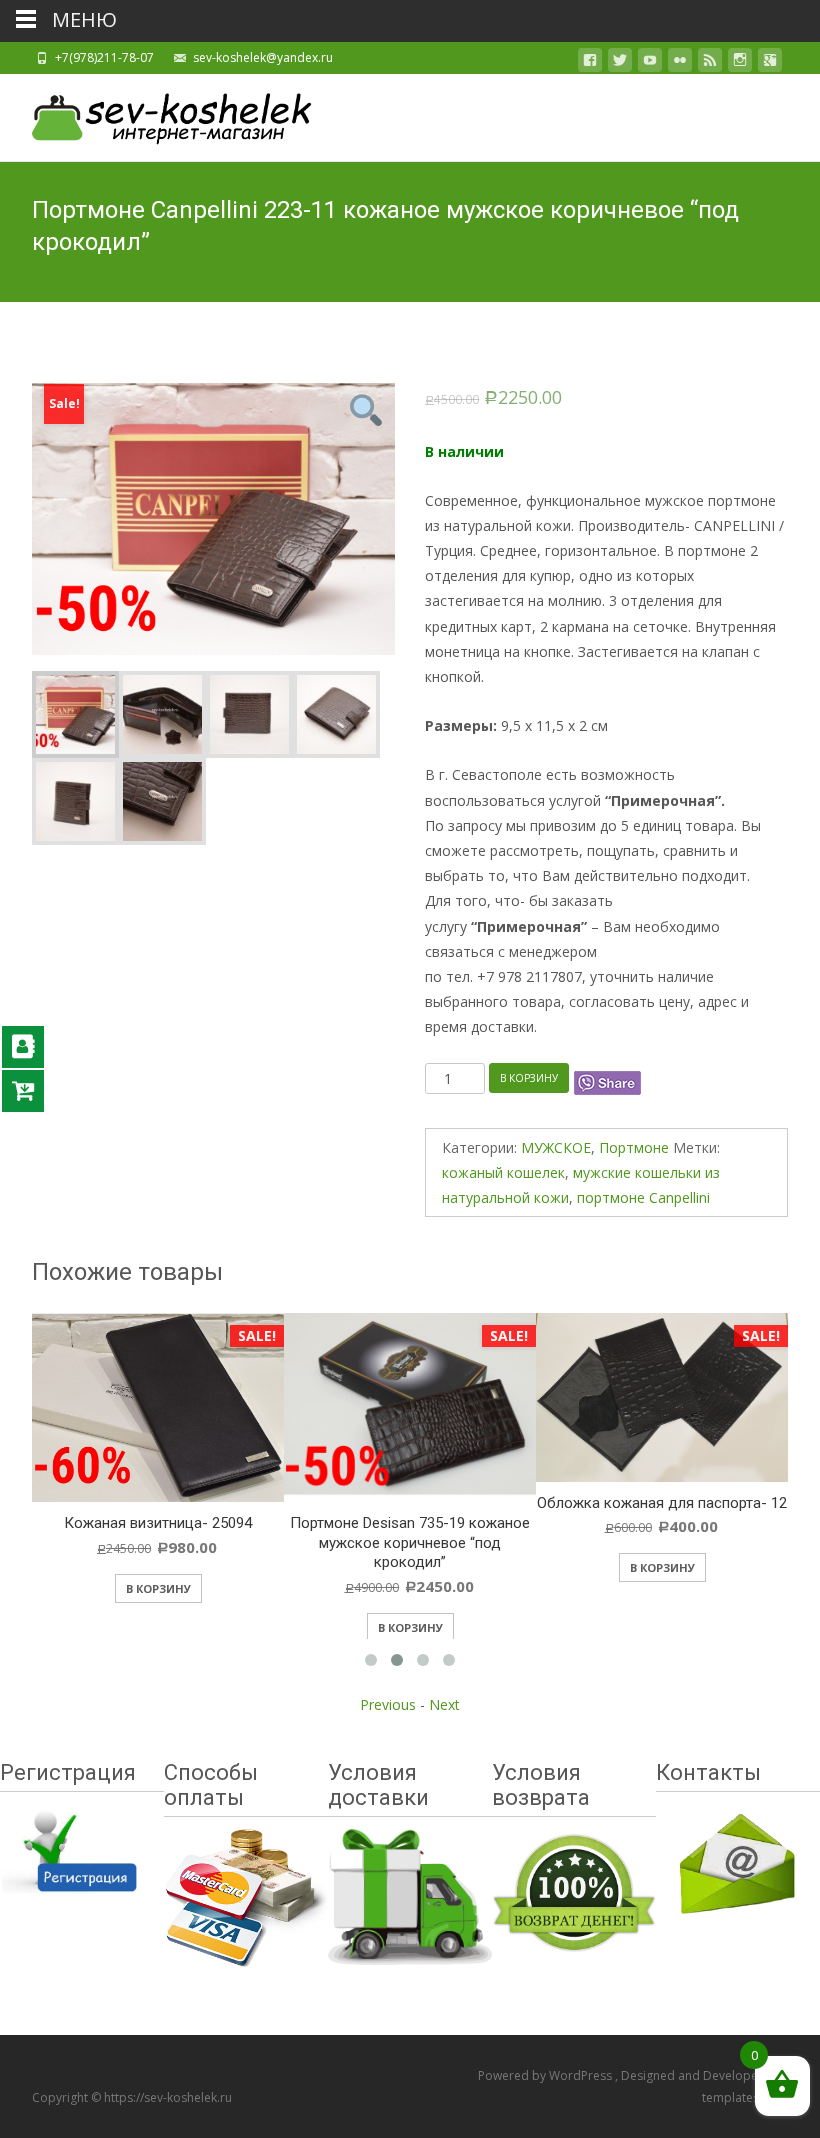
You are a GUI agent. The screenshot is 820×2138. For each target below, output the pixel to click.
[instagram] (740, 63)
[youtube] (650, 63)
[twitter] (620, 63)
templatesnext (742, 2097)
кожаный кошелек (503, 1172)
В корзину (529, 1078)
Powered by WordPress (546, 2075)
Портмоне (634, 1147)
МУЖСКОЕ (556, 1147)
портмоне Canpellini (643, 1197)
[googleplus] (770, 63)
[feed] (710, 63)
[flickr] (680, 63)
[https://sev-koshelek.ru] (156, 114)
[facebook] (590, 63)
